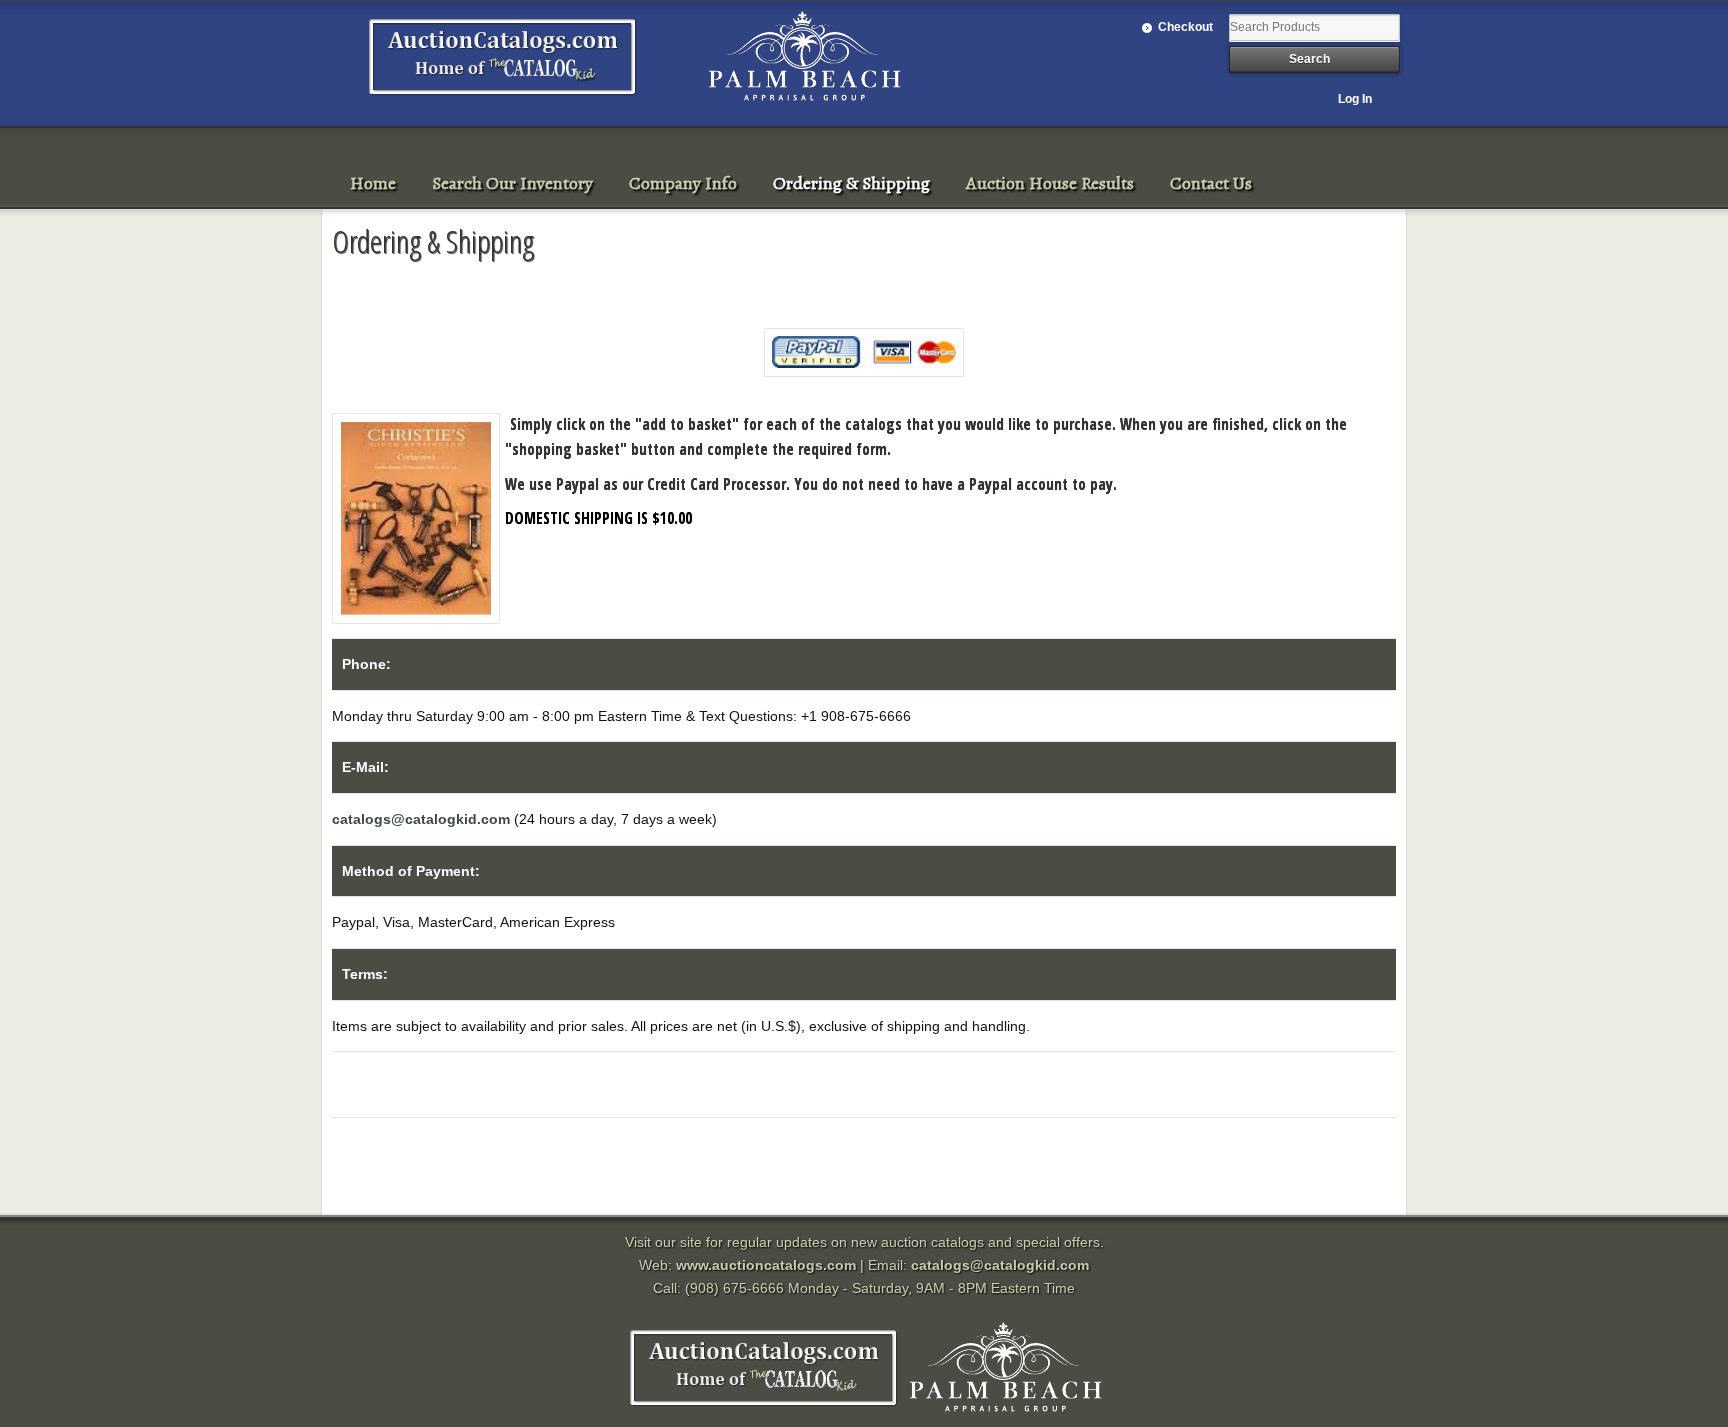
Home (373, 183)
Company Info (683, 183)
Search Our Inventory (512, 183)
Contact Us (1211, 183)
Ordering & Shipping (851, 183)
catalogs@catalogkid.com (421, 819)
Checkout (1185, 27)
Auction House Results (1050, 183)
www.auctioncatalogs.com (766, 1265)
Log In (1355, 99)
